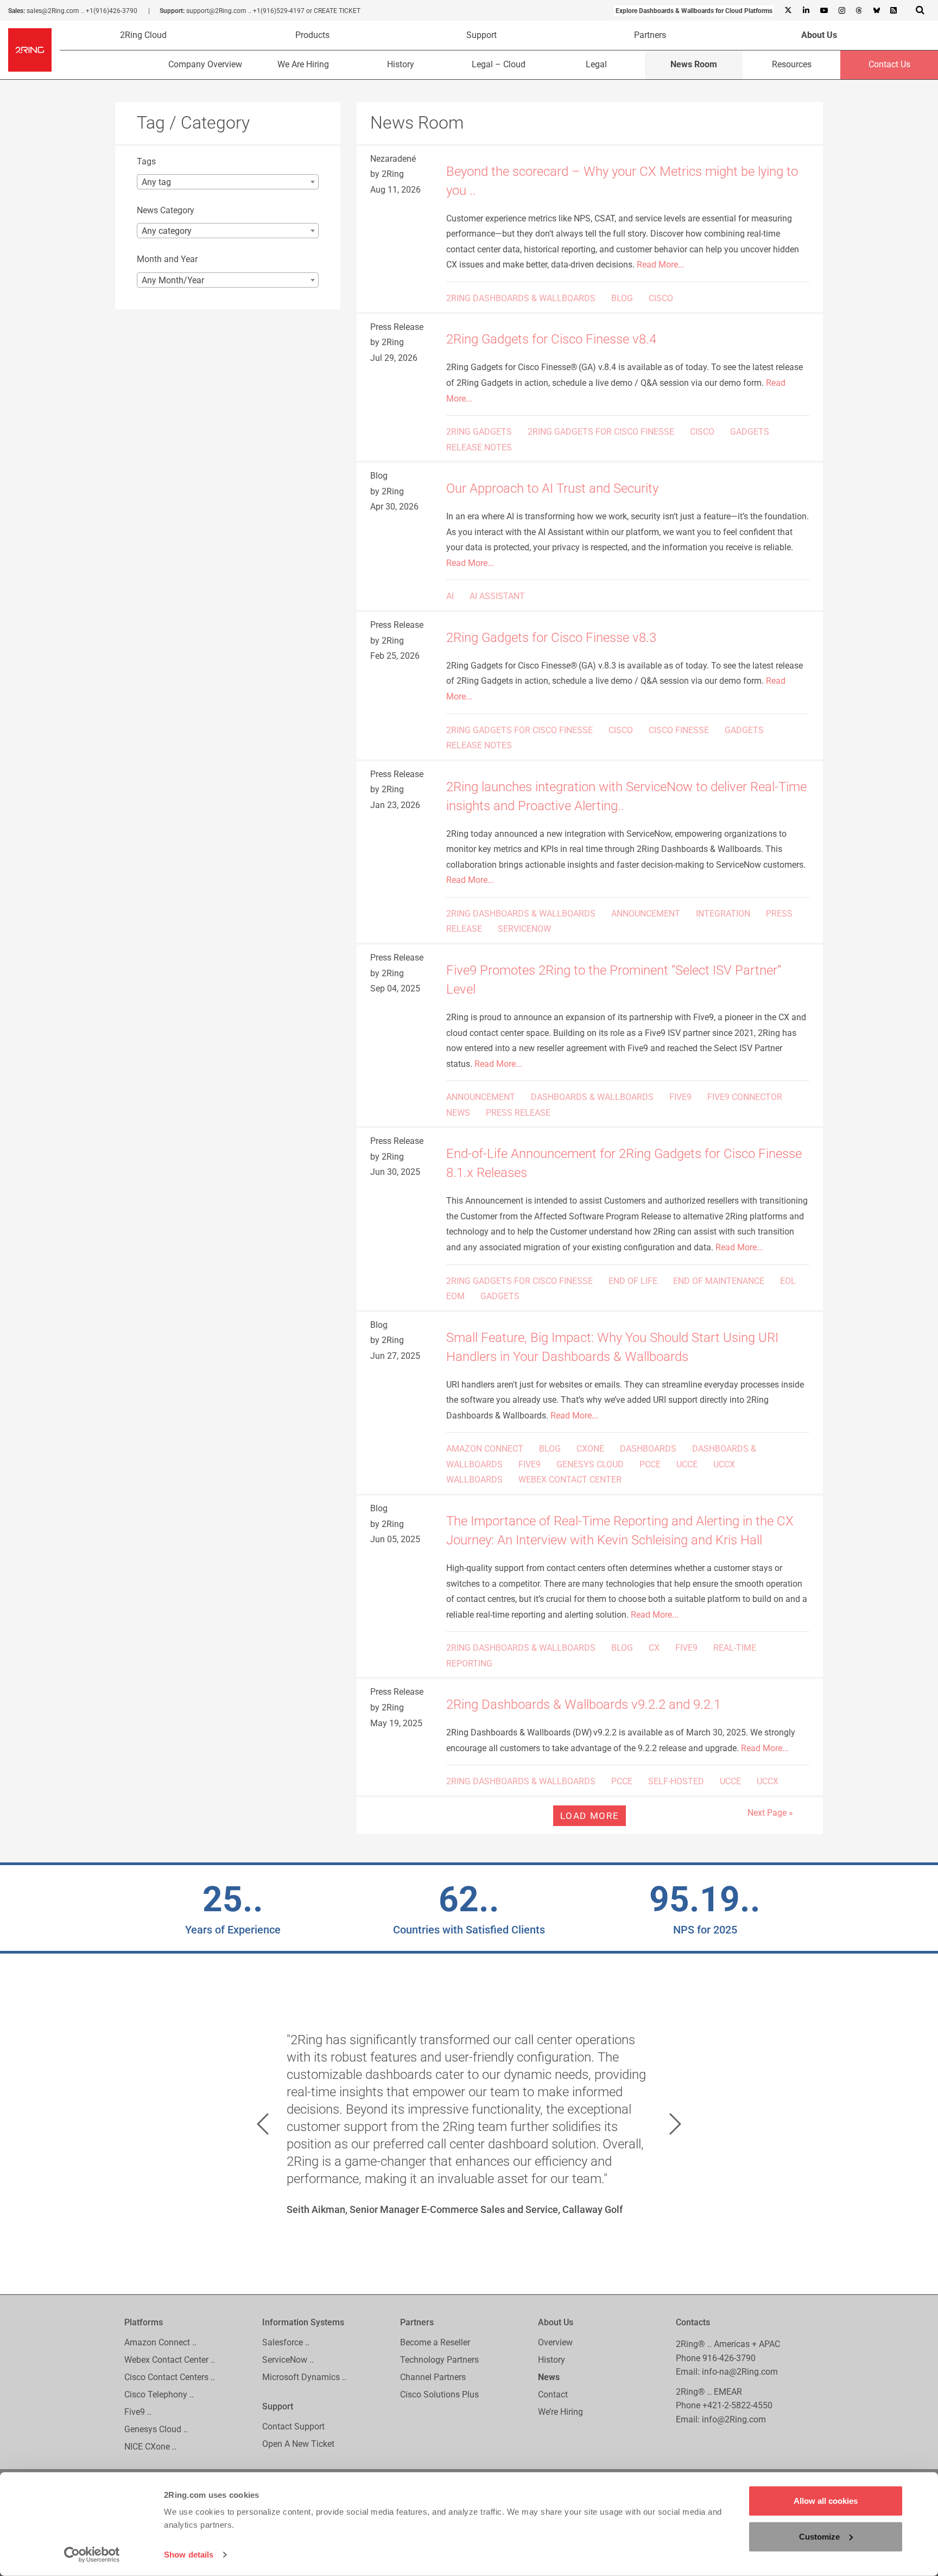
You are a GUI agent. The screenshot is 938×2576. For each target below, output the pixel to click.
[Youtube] (823, 11)
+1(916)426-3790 (112, 11)
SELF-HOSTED (676, 1781)
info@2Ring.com (734, 2419)
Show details (189, 2555)
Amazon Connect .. (160, 2342)
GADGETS (750, 432)
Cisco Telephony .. (159, 2394)
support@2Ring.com (216, 11)
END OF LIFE (633, 1281)
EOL (788, 1281)
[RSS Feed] (893, 11)
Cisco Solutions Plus (439, 2394)
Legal (596, 64)
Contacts (693, 2322)
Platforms (144, 2322)
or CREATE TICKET (333, 11)
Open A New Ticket (298, 2444)
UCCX (724, 1464)
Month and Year (167, 259)
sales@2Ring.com (53, 11)
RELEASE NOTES (479, 447)
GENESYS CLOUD (590, 1464)
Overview (555, 2342)
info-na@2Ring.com (740, 2372)
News (549, 2377)
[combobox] (228, 182)
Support (481, 35)
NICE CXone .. (150, 2447)
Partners (650, 35)
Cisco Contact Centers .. (170, 2377)
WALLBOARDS (474, 1480)
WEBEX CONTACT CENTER (570, 1480)
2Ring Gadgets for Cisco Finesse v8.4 (553, 339)
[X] (788, 11)
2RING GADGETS (479, 432)
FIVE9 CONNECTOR (745, 1097)
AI (450, 596)
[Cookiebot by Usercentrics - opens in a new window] (92, 2555)
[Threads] (859, 11)
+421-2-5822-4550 (737, 2405)
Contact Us (889, 64)
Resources (792, 64)
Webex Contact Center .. (170, 2360)
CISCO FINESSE (679, 730)
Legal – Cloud (499, 64)
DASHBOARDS (648, 1449)
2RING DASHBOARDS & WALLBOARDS (521, 298)
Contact (553, 2394)
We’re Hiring (560, 2412)
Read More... (661, 265)
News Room (694, 64)
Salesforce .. (286, 2342)
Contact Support (293, 2426)
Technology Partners (439, 2360)
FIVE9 (680, 1097)
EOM (455, 1296)
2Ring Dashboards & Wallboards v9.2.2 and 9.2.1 (584, 1704)
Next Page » (770, 1813)
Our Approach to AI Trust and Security (552, 488)
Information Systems (303, 2322)
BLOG (622, 298)
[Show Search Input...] (920, 10)
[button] (263, 2124)
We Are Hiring (303, 64)
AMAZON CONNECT (485, 1449)
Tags (146, 161)
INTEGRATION (723, 914)
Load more (590, 1816)
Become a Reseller (435, 2342)
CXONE (590, 1449)
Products (312, 35)
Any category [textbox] (167, 231)
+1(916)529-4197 (279, 11)
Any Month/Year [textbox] (173, 280)
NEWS (458, 1113)
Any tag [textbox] (156, 182)
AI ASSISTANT (497, 596)
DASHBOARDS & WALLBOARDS (592, 1097)
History (401, 64)
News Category (166, 210)
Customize (819, 2536)
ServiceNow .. (288, 2360)
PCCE (650, 1464)
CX (654, 1648)
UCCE (687, 1464)
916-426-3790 (729, 2358)
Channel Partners (433, 2377)
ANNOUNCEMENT (646, 914)
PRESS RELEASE (518, 1113)
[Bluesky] (876, 11)
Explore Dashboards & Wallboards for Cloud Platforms (694, 11)
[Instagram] (841, 11)
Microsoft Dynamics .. (304, 2377)
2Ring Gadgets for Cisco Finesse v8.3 (551, 638)
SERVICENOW (524, 929)
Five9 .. (138, 2412)
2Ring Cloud (143, 35)
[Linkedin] (806, 11)
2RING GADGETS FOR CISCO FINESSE (601, 432)
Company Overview (205, 64)
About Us (819, 35)
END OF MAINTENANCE (719, 1281)
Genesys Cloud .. (156, 2429)
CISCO (661, 298)
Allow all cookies (826, 2501)
